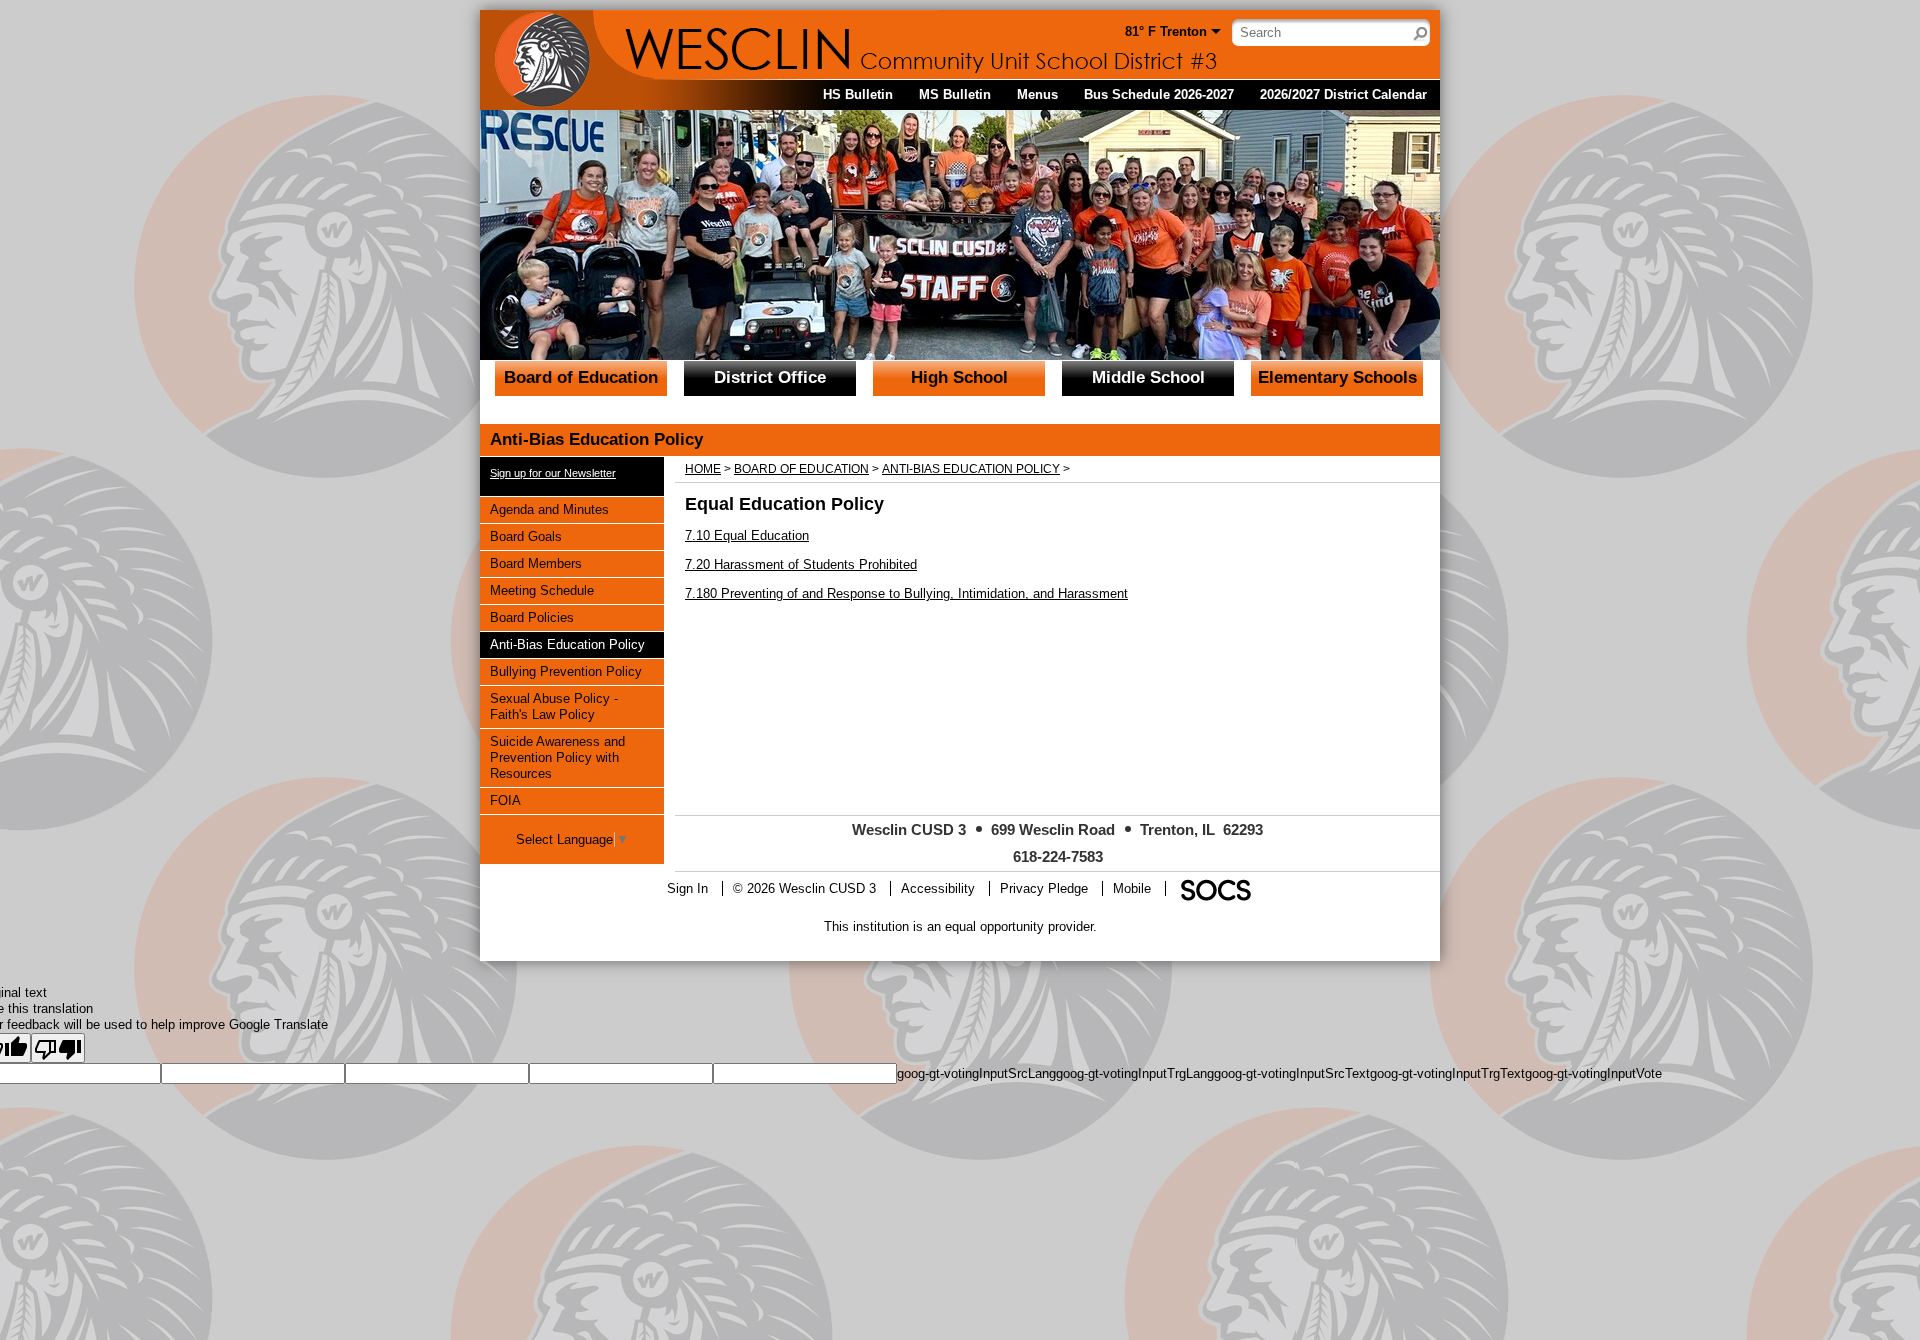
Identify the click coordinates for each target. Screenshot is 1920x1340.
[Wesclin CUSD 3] (670, 45)
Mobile (1132, 888)
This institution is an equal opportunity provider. (960, 926)
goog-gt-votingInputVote (1593, 1073)
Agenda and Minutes (549, 509)
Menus (1037, 94)
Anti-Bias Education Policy (567, 644)
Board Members (535, 563)
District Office (770, 377)
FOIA (514, 800)
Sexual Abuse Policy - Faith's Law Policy (553, 706)
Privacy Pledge (1044, 888)
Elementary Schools (1337, 377)
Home (703, 469)
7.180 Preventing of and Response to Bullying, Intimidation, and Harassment (906, 593)
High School (959, 377)
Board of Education (581, 377)
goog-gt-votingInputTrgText (1447, 1073)
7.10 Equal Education (747, 535)
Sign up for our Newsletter (553, 473)
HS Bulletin (858, 94)
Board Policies (531, 617)
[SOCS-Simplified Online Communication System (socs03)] (1215, 888)
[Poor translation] (58, 1048)
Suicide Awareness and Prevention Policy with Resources (557, 757)
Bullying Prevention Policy (565, 671)
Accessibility (938, 888)
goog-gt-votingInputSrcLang (976, 1073)
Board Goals (525, 536)
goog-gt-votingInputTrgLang (1135, 1073)
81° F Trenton (1166, 31)
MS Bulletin (955, 94)
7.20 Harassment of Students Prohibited (801, 564)
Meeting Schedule (541, 590)
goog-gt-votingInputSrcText (1292, 1073)
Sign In (687, 888)
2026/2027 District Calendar (1343, 94)
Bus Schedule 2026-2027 (1159, 94)
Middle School (1148, 377)
